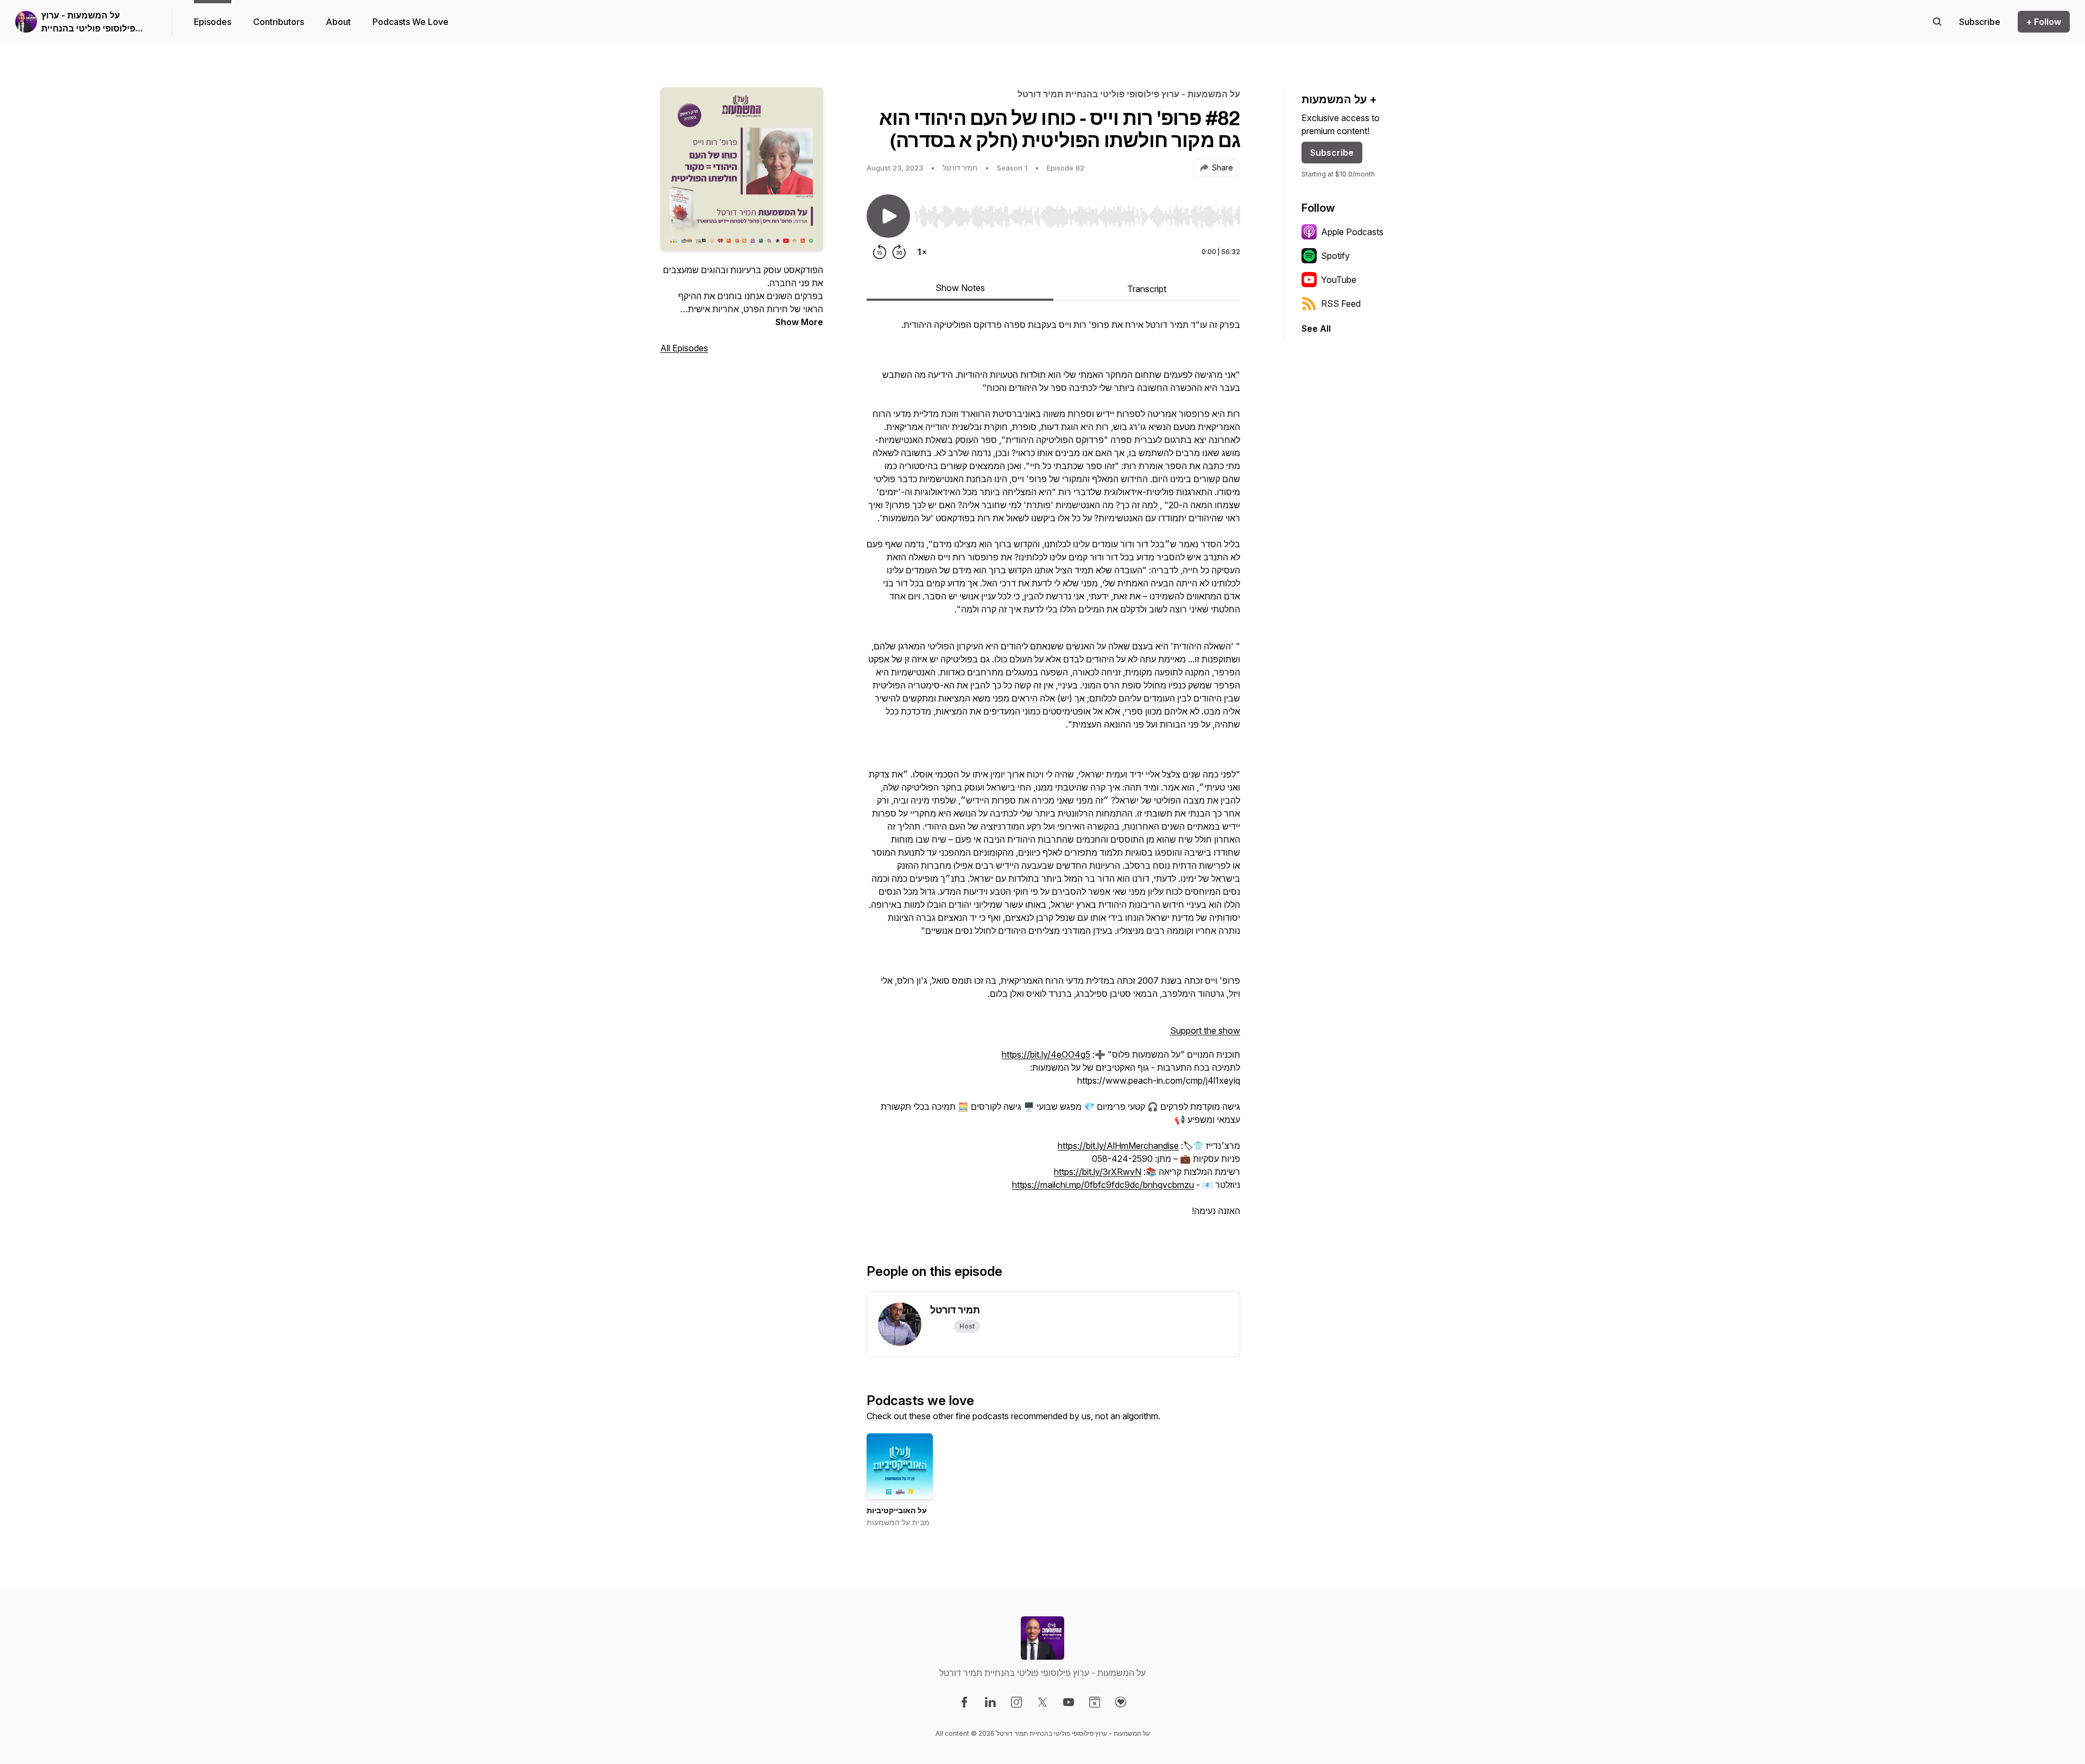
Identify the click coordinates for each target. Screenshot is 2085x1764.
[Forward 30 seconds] (899, 252)
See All (1316, 328)
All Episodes (684, 348)
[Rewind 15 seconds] (880, 252)
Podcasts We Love (410, 22)
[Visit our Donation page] (1121, 1702)
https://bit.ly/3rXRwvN (1098, 1172)
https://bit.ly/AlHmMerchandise (1118, 1146)
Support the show (1205, 1030)
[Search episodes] (1937, 22)
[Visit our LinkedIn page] (990, 1702)
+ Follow (2044, 22)
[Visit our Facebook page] (964, 1702)
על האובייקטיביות (897, 1510)
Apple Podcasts (1352, 232)
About (338, 22)
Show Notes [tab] (960, 288)
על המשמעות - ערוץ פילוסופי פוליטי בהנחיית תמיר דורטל (88, 22)
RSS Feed (1341, 304)
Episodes (213, 22)
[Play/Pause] (888, 216)
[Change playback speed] (922, 252)
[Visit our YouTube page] (1069, 1702)
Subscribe (1332, 153)
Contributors (279, 22)
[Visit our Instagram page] (1016, 1702)
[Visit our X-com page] (1042, 1702)
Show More (799, 322)
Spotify (1335, 256)
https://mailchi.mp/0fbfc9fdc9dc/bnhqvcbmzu (1103, 1185)
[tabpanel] (1053, 773)
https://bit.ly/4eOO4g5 (1046, 1054)
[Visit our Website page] (1095, 1702)
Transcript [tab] (1147, 289)
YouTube (1339, 280)
